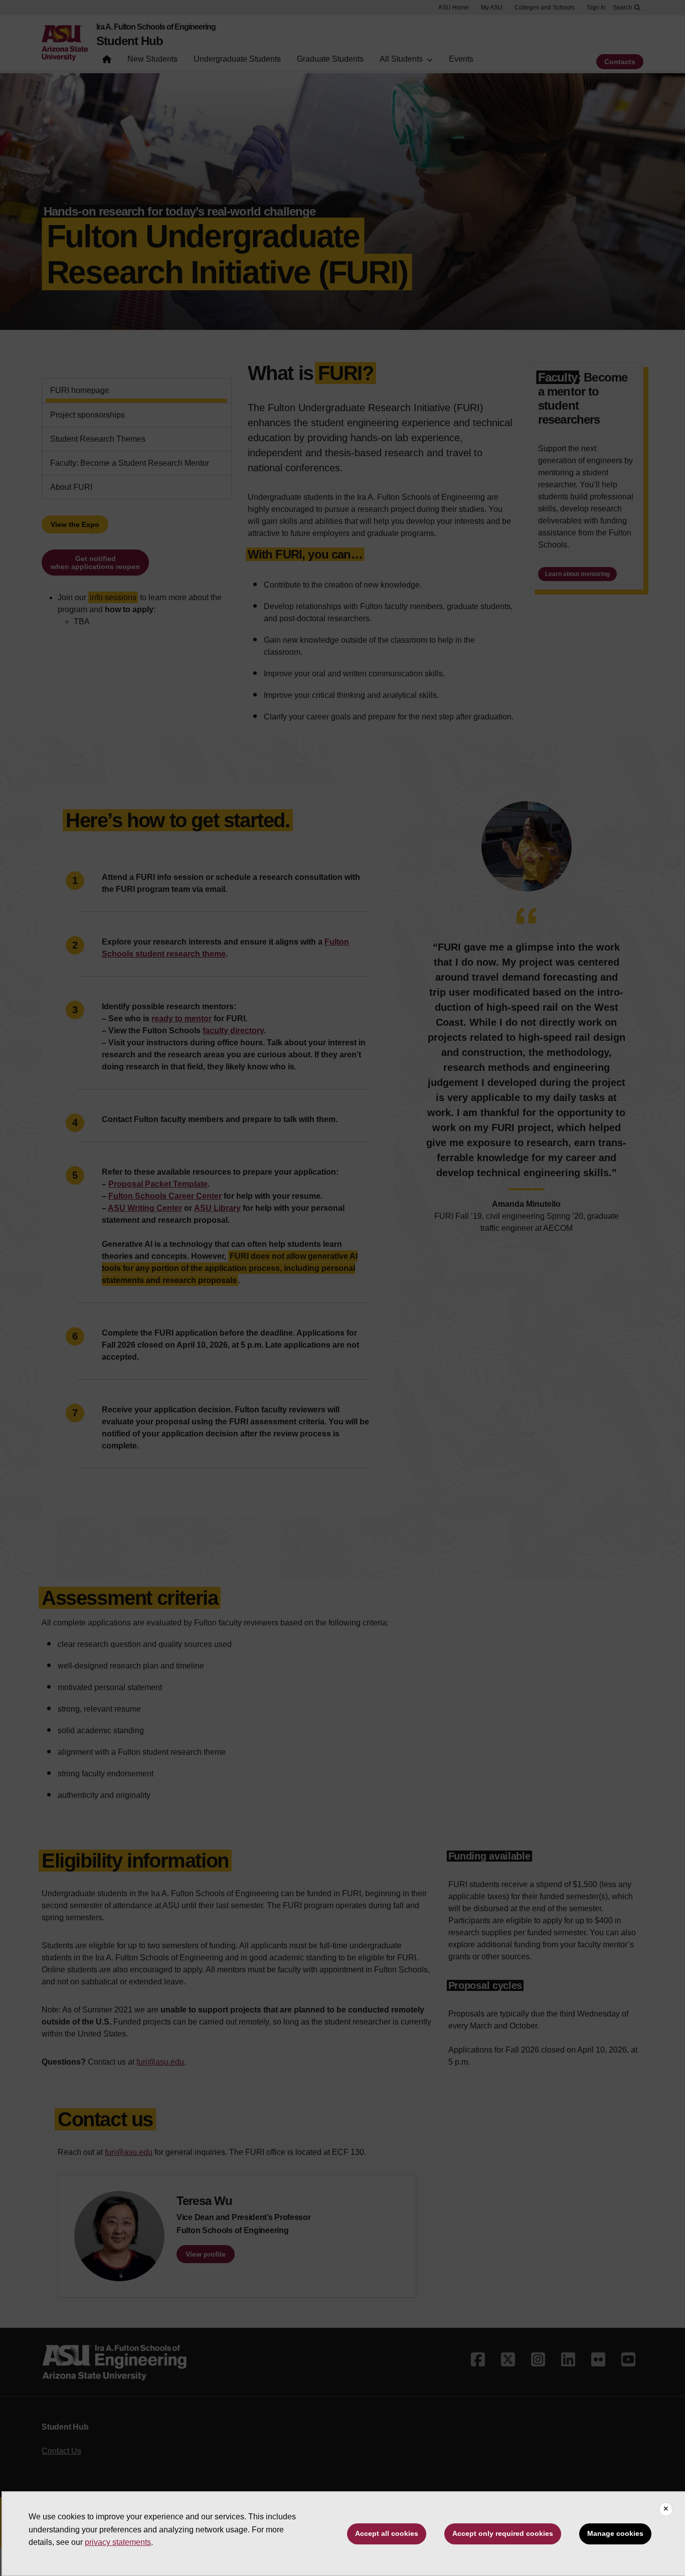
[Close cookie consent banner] (666, 2509)
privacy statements (118, 2542)
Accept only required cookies (503, 2533)
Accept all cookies (387, 2533)
